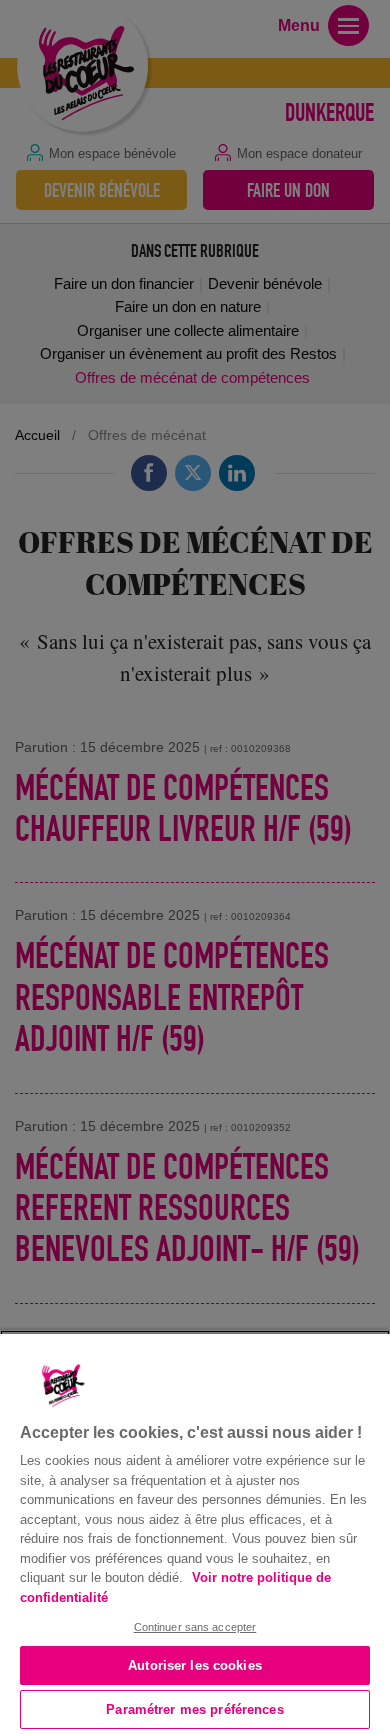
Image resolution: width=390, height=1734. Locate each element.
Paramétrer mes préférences (194, 1709)
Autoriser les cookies (195, 1665)
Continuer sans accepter (195, 1627)
